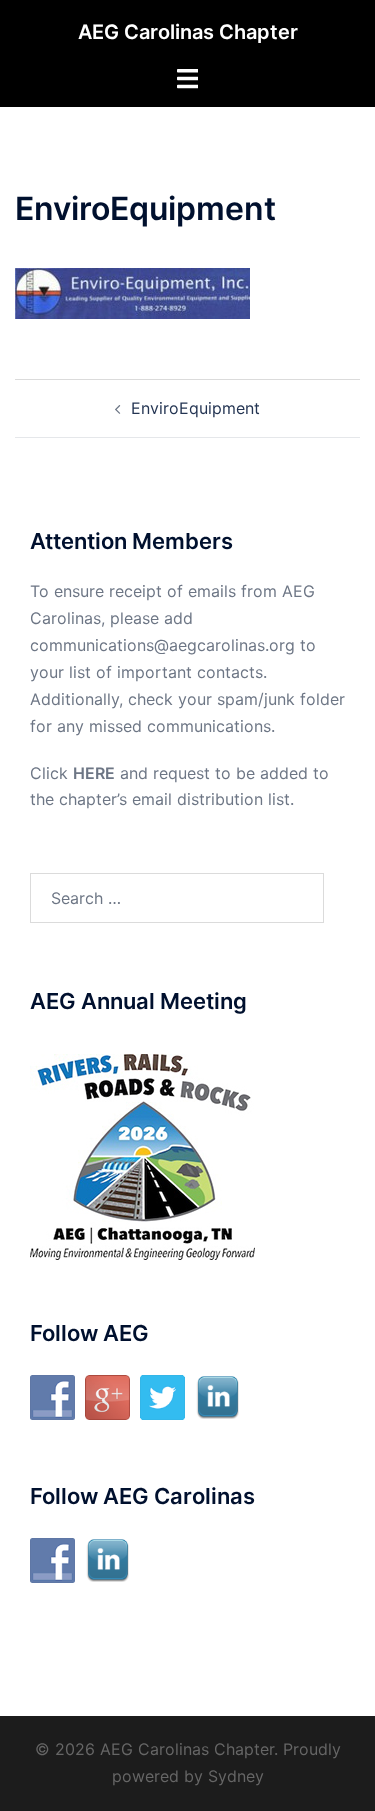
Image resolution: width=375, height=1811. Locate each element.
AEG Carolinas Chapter (188, 32)
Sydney (236, 1776)
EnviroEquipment (195, 408)
